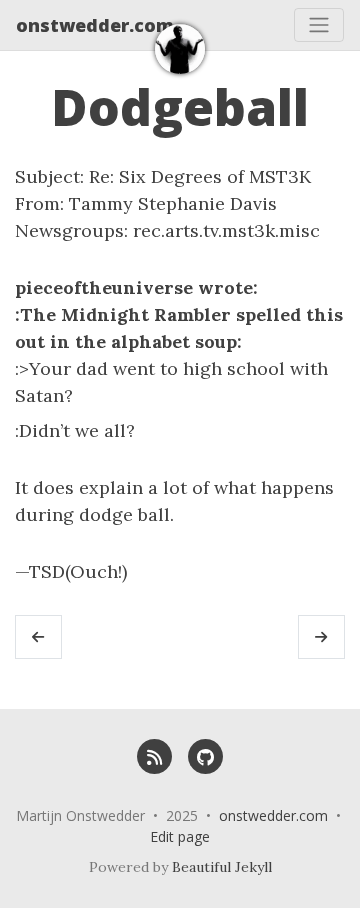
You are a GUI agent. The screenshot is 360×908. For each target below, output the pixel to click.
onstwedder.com (95, 25)
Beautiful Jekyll (222, 867)
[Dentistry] (38, 637)
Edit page (180, 836)
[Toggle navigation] (319, 25)
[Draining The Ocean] (321, 637)
